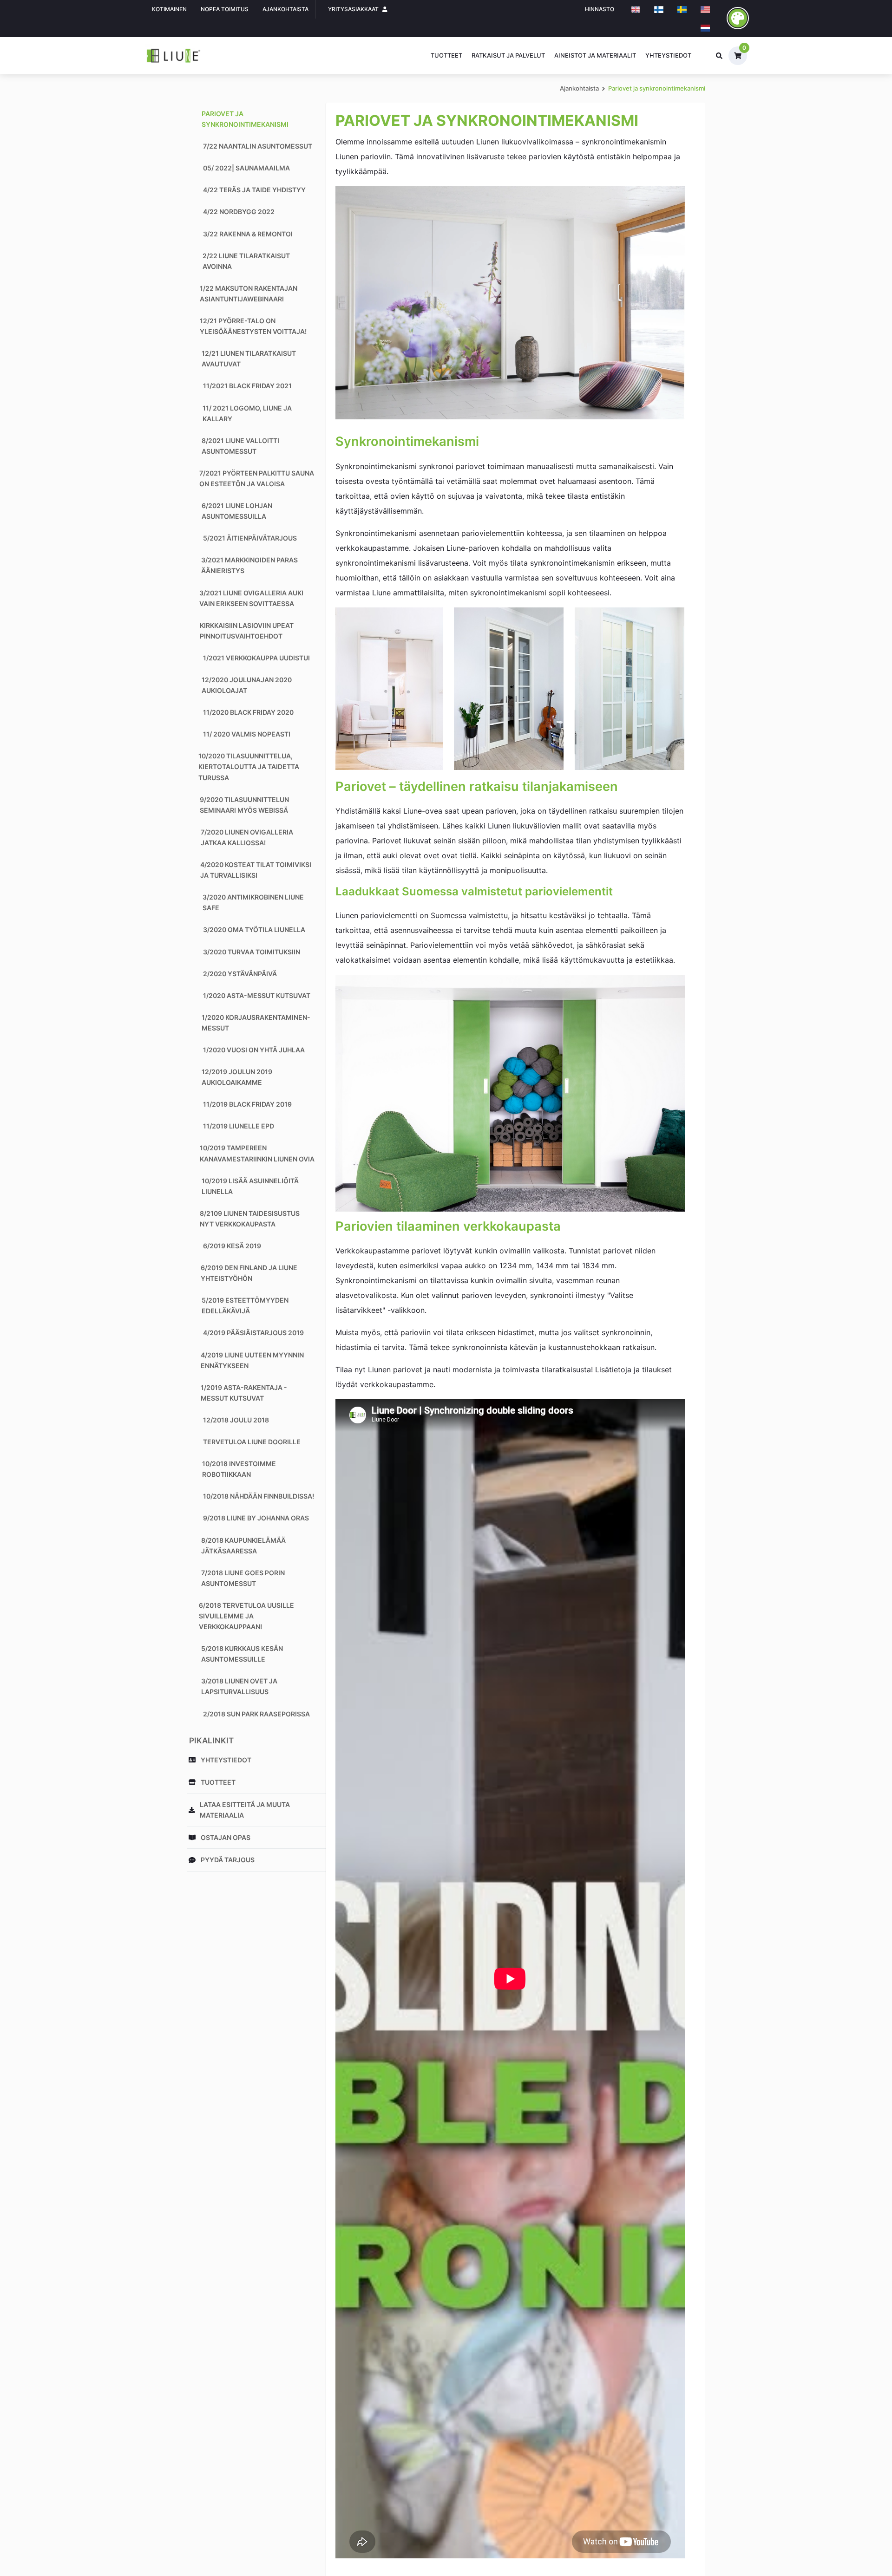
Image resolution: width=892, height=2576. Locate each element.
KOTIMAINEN (169, 9)
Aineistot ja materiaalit (595, 55)
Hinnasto (600, 9)
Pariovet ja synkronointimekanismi (657, 88)
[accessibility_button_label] (738, 18)
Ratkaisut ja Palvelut (508, 55)
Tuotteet (446, 55)
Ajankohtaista (579, 88)
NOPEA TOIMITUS (225, 9)
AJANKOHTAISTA (285, 9)
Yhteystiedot (668, 55)
